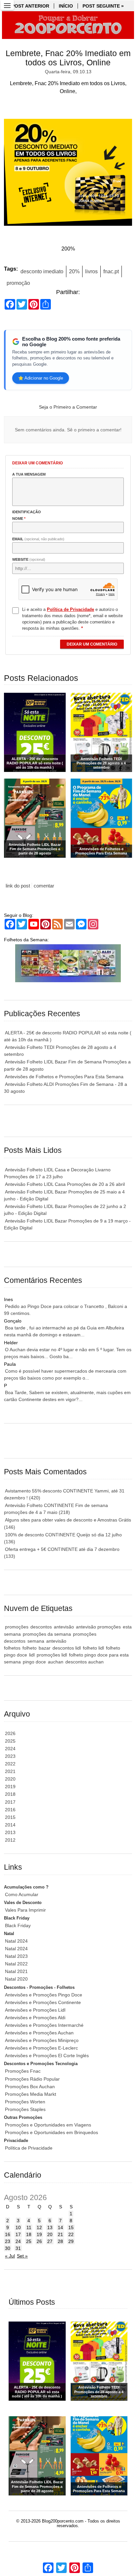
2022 (10, 1764)
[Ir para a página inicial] (68, 25)
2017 (10, 1802)
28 (60, 2241)
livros (91, 271)
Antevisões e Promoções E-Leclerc (41, 2048)
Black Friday (18, 1925)
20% (74, 271)
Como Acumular (22, 1894)
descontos (41, 1627)
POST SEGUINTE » (103, 6)
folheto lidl (93, 1648)
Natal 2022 (16, 1964)
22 (71, 2234)
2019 (10, 1787)
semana (36, 1641)
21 (60, 2234)
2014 (10, 1825)
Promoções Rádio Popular (32, 2079)
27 (50, 2241)
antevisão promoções (98, 1627)
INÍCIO (66, 6)
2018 (10, 1794)
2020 (10, 1779)
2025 (10, 1741)
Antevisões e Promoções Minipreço (42, 2040)
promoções (17, 1627)
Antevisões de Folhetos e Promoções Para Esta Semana (64, 1077)
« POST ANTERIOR (28, 6)
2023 (10, 1756)
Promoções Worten (25, 2102)
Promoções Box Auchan (30, 2087)
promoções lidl (52, 1655)
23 (8, 2241)
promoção (18, 283)
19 (39, 2234)
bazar (45, 1648)
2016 (10, 1810)
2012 (10, 1840)
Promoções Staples (25, 2109)
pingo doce (34, 1662)
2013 (10, 1832)
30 (8, 2248)
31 (18, 2248)
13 (50, 2227)
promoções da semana (47, 1634)
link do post (18, 886)
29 (71, 2241)
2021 (10, 1771)
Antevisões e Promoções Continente (43, 2002)
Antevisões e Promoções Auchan (39, 2033)
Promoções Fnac (23, 2071)
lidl (32, 1655)
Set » (22, 2256)
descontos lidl (67, 1648)
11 (29, 2227)
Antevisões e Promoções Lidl (35, 2010)
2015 (10, 1817)
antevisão (64, 1627)
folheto (30, 1648)
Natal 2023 (16, 1956)
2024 (10, 1749)
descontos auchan (85, 1662)
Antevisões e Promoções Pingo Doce (44, 1995)
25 (29, 2241)
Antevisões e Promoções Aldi (35, 2018)
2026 (10, 1733)
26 (39, 2241)
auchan (56, 1662)
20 (50, 2234)
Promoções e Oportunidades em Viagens (48, 2125)
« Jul (10, 2256)
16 (8, 2234)
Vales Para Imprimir (25, 1910)
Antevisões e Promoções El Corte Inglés (47, 2056)
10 (18, 2227)
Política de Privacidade (29, 2148)
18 (29, 2234)
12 (39, 2227)
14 (60, 2227)
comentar (44, 886)
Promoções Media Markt (31, 2094)
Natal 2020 (16, 1979)
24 (18, 2241)
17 (18, 2234)
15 (71, 2227)
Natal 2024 (16, 1941)
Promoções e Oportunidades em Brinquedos (51, 2132)
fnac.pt (111, 271)
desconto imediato (42, 271)
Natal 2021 (16, 1971)
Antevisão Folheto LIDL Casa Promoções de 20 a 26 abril (65, 1184)
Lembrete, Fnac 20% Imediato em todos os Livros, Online (68, 58)
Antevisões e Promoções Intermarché (44, 2025)
